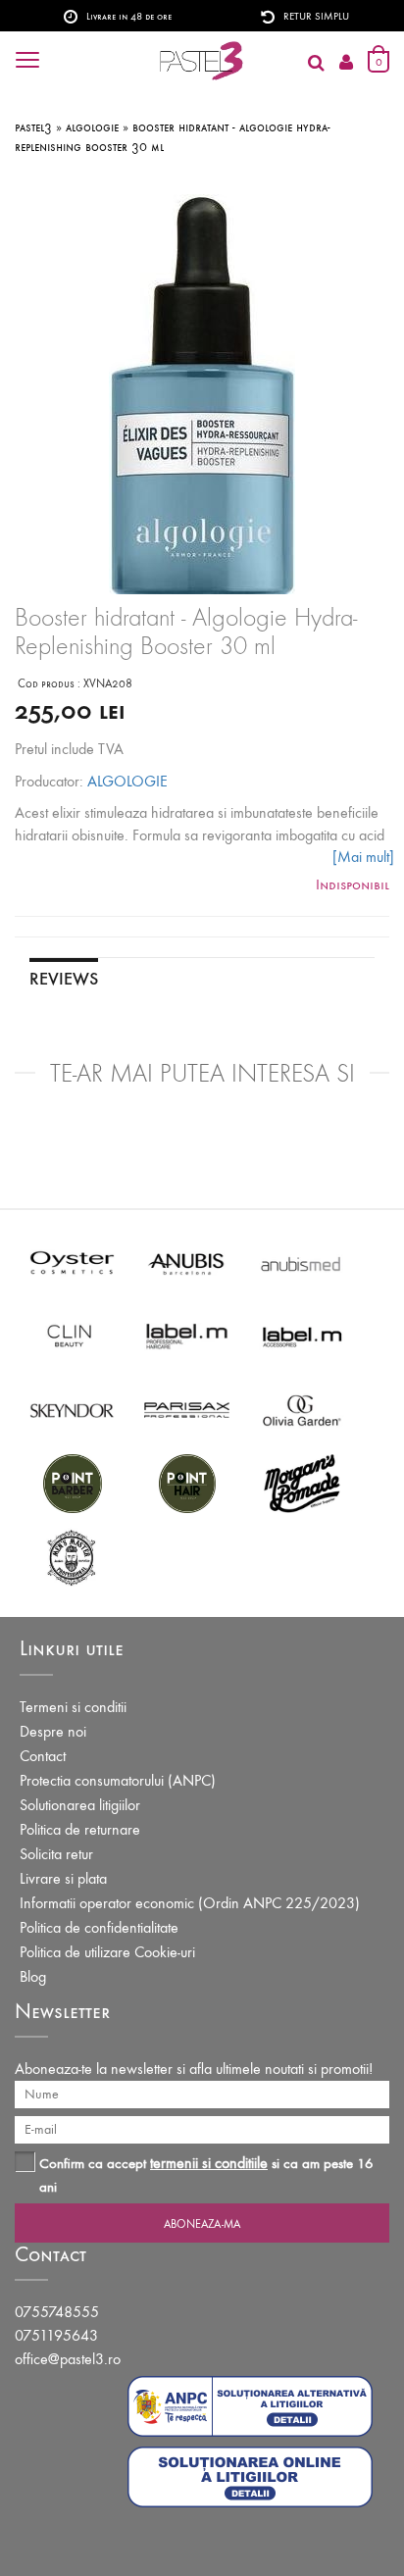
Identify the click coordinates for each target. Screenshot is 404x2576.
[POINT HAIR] (187, 1482)
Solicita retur (56, 1854)
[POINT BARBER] (72, 1482)
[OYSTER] (72, 1262)
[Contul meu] (346, 63)
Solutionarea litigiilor (80, 1805)
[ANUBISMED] (302, 1262)
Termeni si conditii (73, 1707)
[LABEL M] (187, 1335)
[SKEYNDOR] (72, 1409)
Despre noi (53, 1731)
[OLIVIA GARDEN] (302, 1409)
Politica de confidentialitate (99, 1927)
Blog (33, 1976)
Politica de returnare (80, 1829)
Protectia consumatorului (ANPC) (118, 1780)
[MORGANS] (302, 1482)
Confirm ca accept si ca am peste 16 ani (206, 2174)
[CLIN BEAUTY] (72, 1335)
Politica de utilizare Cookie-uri (107, 1952)
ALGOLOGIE (127, 781)
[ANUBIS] (187, 1262)
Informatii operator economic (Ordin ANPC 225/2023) (190, 1903)
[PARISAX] (187, 1409)
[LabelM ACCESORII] (302, 1335)
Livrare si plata (63, 1878)
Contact (43, 1756)
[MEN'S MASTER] (72, 1556)
